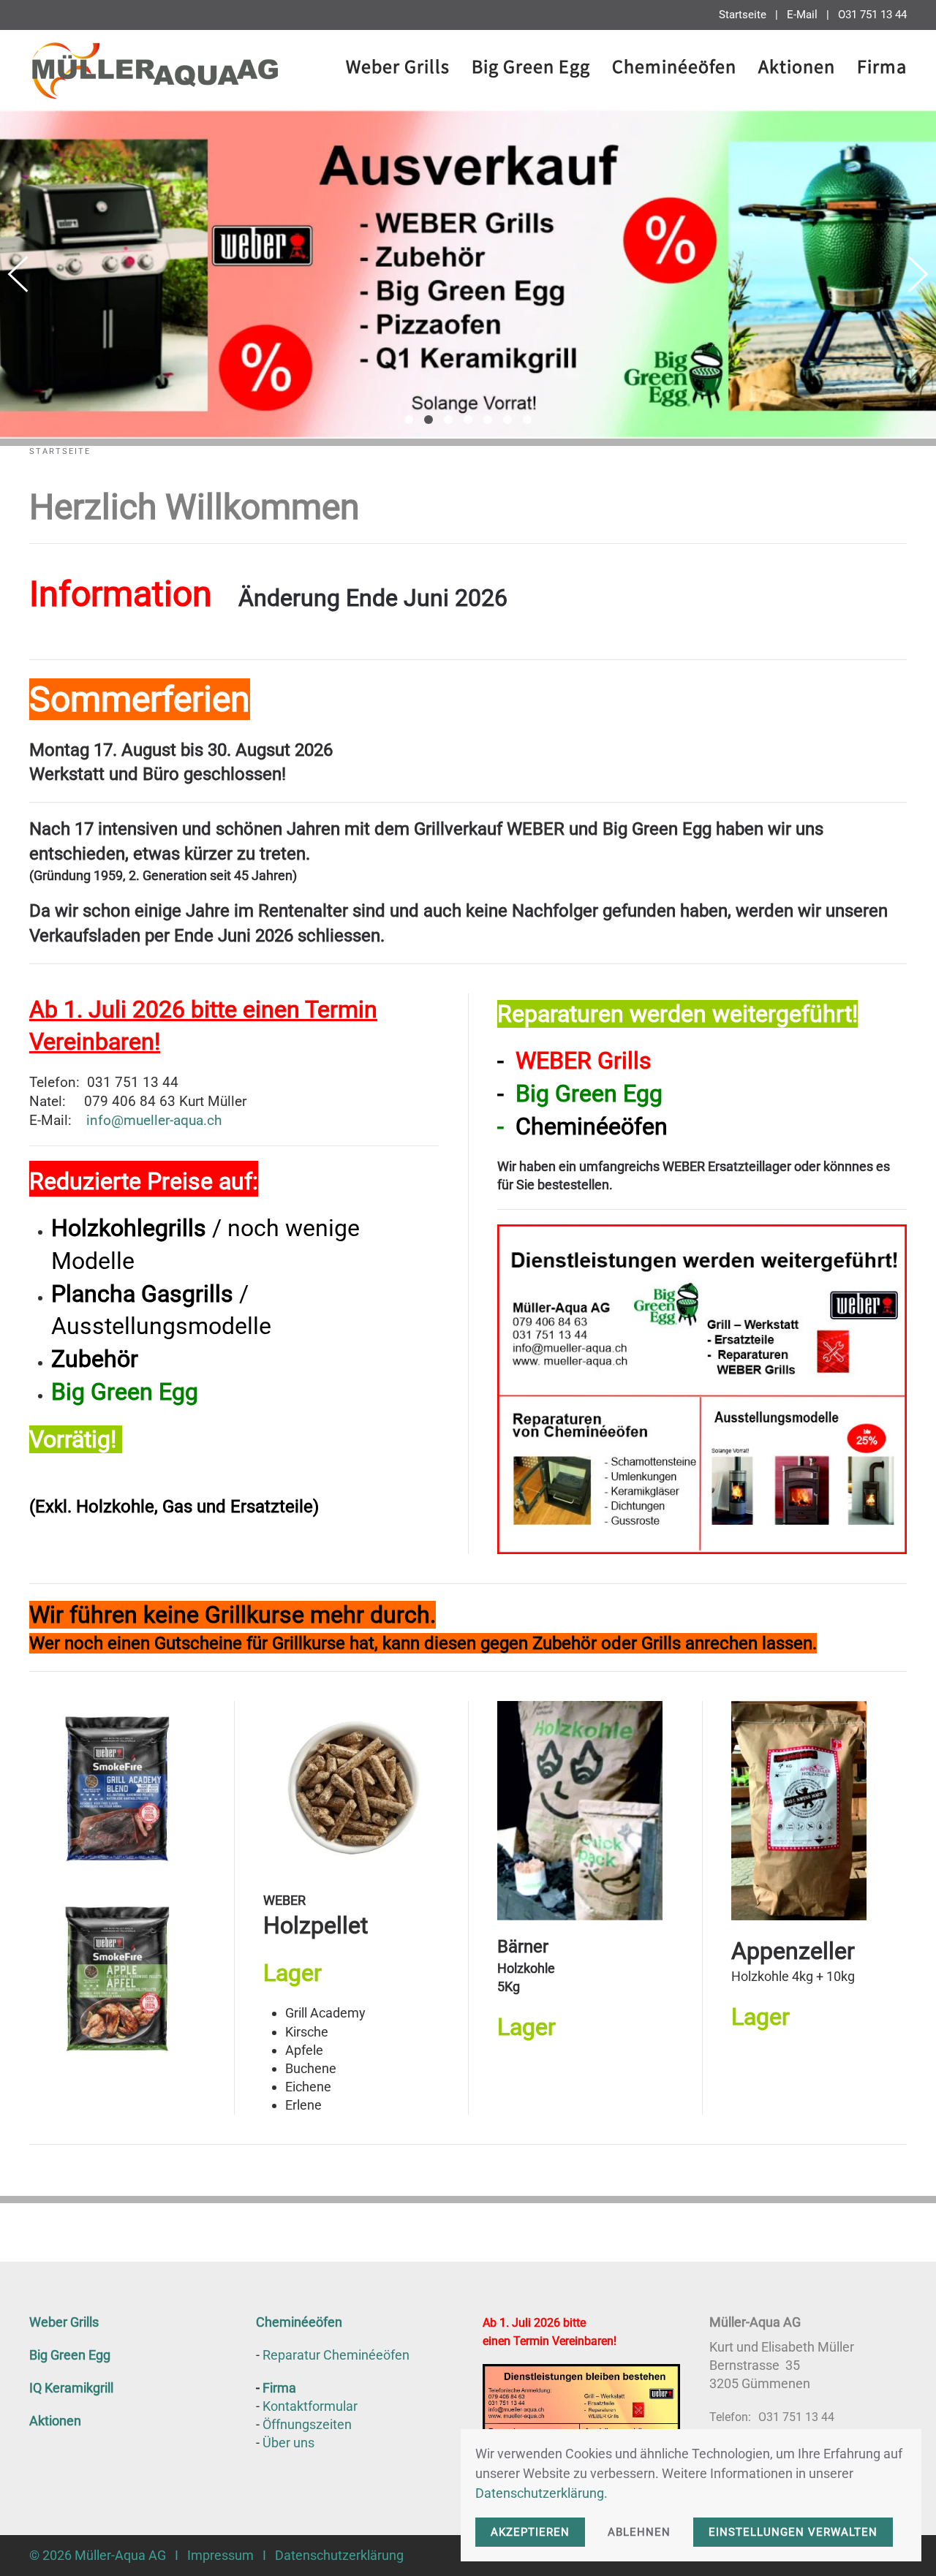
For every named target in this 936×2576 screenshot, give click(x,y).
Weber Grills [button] (398, 69)
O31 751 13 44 (872, 15)
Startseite (743, 15)
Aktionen (797, 69)
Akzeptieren (530, 2532)
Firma (279, 2388)
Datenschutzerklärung (339, 2555)
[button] (18, 274)
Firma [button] (882, 69)
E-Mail (802, 15)
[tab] (409, 420)
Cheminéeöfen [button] (674, 69)
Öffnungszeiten (307, 2424)
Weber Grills (64, 2322)
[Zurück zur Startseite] (154, 70)
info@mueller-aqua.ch (154, 1121)
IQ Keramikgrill (71, 2388)
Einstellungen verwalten (793, 2532)
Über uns (288, 2443)
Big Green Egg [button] (531, 69)
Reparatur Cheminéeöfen (336, 2355)
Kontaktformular (310, 2406)
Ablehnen (639, 2532)
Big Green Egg (70, 2355)
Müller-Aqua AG (120, 2555)
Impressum (220, 2555)
